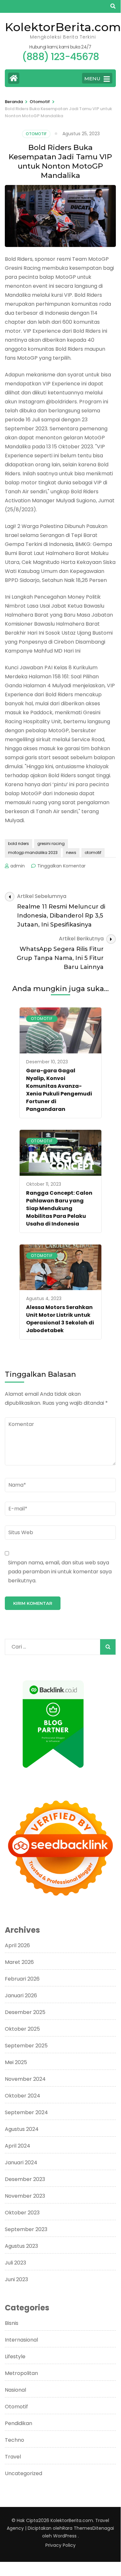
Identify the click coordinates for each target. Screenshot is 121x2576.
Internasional (21, 2340)
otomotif (93, 853)
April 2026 (17, 1945)
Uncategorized (23, 2473)
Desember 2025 (25, 2012)
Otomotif (36, 134)
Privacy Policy (60, 2545)
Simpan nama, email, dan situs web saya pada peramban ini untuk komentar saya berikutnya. (60, 1572)
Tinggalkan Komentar (61, 866)
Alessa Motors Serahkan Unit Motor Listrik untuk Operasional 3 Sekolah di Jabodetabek (60, 1319)
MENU (92, 79)
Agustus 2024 (22, 2129)
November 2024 (25, 2079)
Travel (13, 2457)
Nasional (15, 2390)
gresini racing (51, 844)
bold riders (19, 844)
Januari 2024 (21, 2163)
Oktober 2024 (23, 2096)
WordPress (65, 2536)
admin (18, 866)
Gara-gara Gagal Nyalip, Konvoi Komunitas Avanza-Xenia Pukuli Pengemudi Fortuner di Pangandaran (59, 1090)
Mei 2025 (16, 2062)
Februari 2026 (22, 1979)
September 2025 (26, 2046)
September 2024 (26, 2112)
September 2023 (26, 2229)
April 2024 (18, 2146)
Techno (14, 2440)
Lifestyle (15, 2356)
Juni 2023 (16, 2279)
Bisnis (12, 2323)
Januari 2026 (21, 1996)
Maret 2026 (19, 1962)
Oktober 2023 (22, 2213)
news (71, 853)
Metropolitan (21, 2373)
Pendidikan (19, 2423)
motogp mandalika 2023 (33, 853)
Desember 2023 (25, 2179)
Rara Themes (77, 2528)
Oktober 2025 (22, 2029)
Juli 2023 (15, 2263)
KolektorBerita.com (63, 27)
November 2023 (25, 2196)
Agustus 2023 (21, 2246)
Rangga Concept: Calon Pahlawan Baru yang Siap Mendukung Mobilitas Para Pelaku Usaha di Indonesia (59, 1208)
